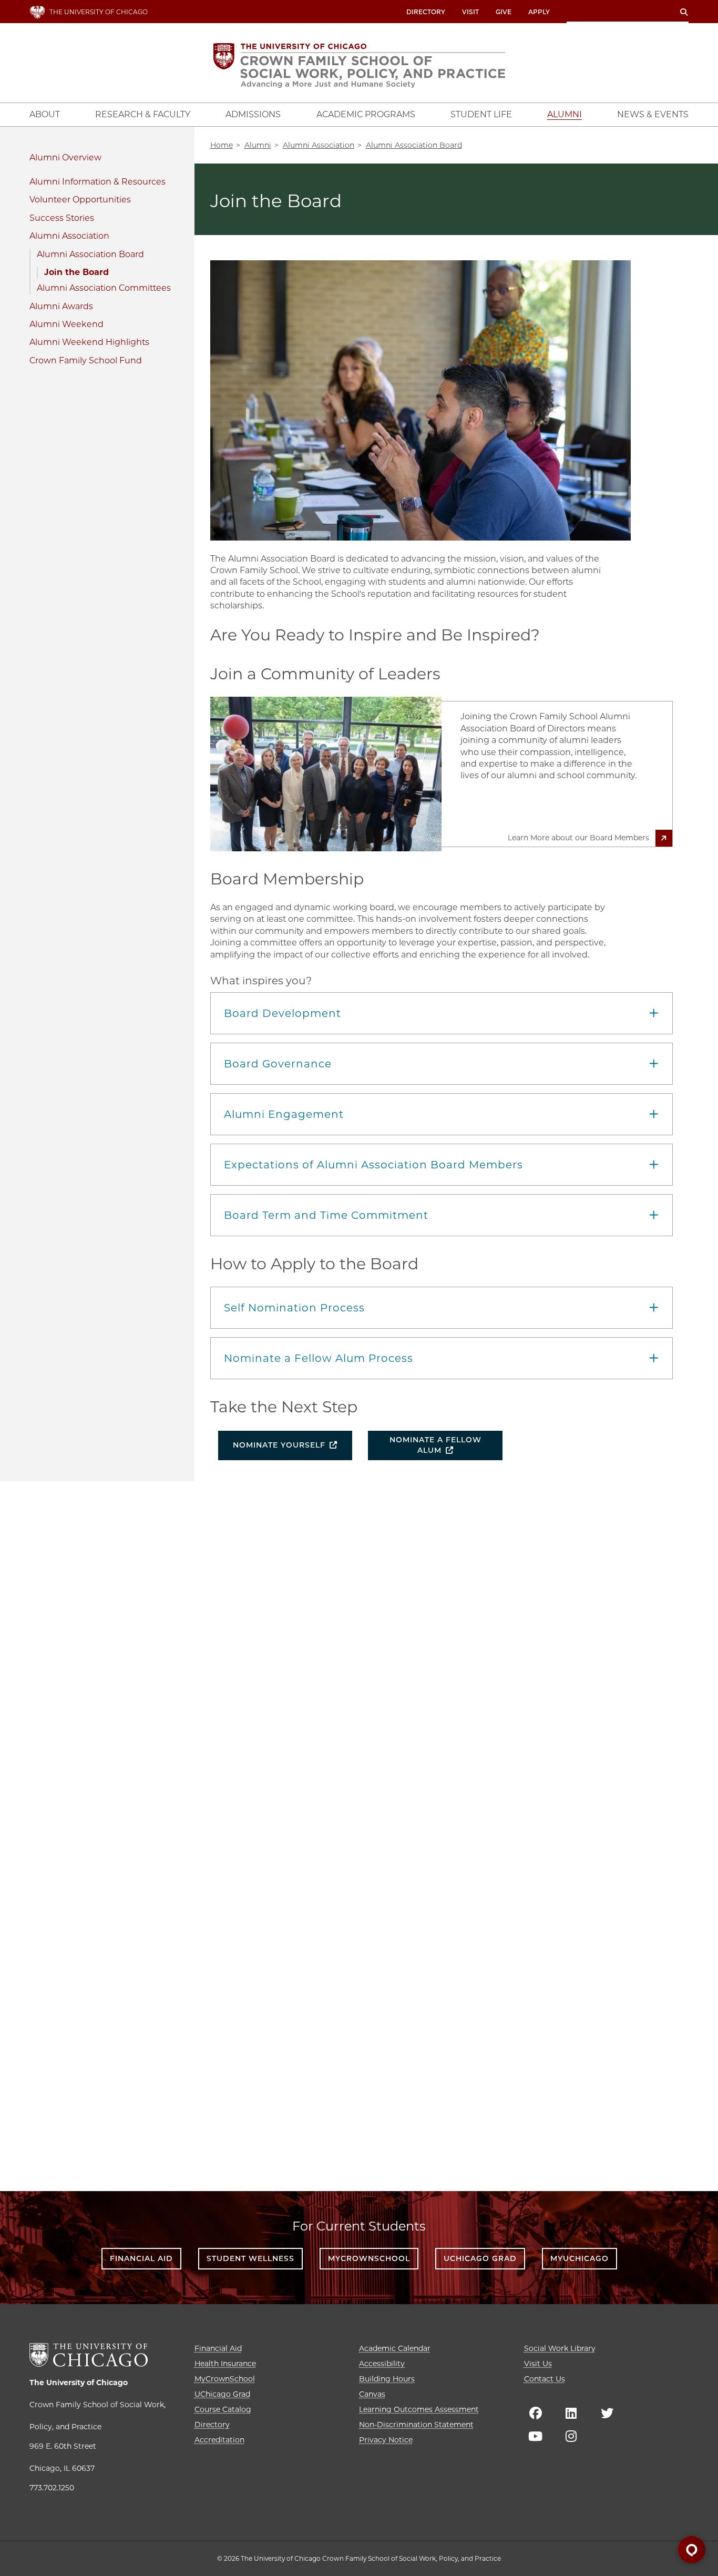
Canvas (372, 2394)
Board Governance (278, 1064)
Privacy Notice (386, 2440)
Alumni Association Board (90, 254)
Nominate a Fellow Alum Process (319, 1358)
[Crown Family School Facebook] (536, 2413)
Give (504, 12)
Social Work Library (560, 2348)
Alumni (45, 157)
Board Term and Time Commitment (326, 1215)
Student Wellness (250, 2258)
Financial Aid (141, 2258)
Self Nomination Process (294, 1308)
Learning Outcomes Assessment (419, 2409)
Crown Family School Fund (86, 360)
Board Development (283, 1013)
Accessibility (382, 2364)
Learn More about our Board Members (578, 838)
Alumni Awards (61, 306)
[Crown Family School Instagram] (571, 2436)
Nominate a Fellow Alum (435, 1445)
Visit (470, 12)
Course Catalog (223, 2409)
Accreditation (219, 2440)
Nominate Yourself (279, 1445)
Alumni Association (69, 236)
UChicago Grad (480, 2258)
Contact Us (545, 2379)
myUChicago (579, 2258)
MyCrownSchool (369, 2258)
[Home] (359, 65)
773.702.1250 (52, 2488)
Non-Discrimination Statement (416, 2425)
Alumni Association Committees (104, 288)
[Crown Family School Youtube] (536, 2436)
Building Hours (387, 2379)
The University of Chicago (79, 2382)
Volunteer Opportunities (80, 200)
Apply (539, 12)
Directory (426, 12)
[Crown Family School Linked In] (571, 2413)
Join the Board (76, 272)
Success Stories (62, 218)
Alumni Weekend (66, 324)
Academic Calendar (395, 2348)
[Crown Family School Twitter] (607, 2413)
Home (222, 145)
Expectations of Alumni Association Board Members (373, 1165)
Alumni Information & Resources (98, 182)
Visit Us (538, 2364)
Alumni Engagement (284, 1114)
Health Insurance (225, 2364)
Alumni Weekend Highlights (89, 342)
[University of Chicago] (89, 2355)
